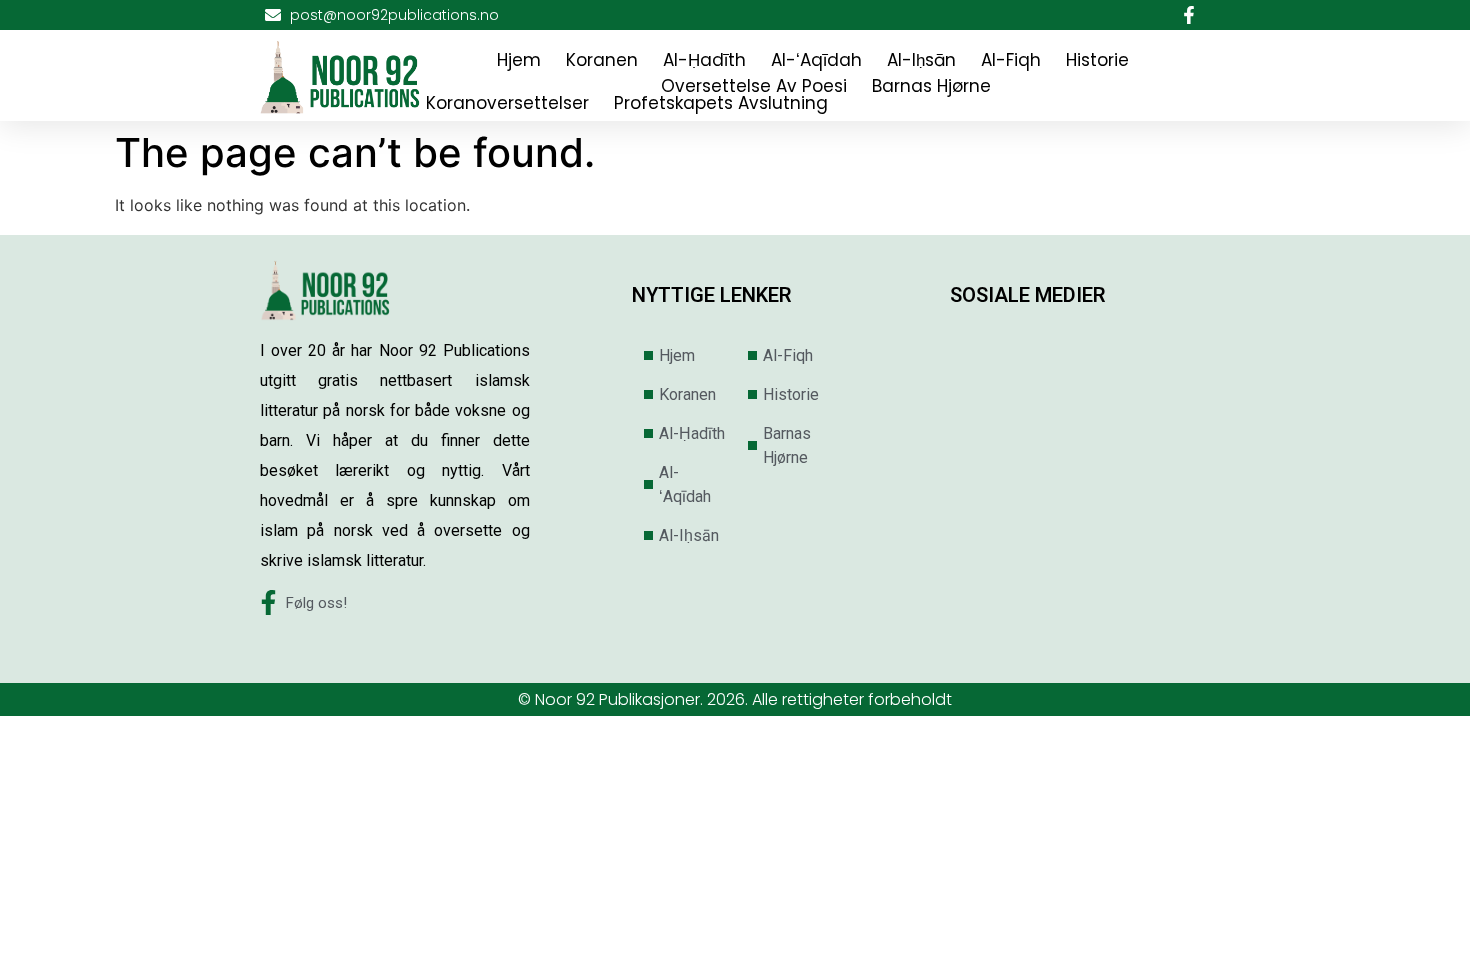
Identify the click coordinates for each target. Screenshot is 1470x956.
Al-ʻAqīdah (816, 60)
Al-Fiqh (1011, 60)
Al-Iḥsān (921, 60)
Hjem (519, 60)
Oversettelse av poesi (754, 86)
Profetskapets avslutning (721, 103)
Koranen (602, 60)
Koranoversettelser (507, 103)
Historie (1097, 60)
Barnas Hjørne (931, 86)
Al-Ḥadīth (704, 60)
